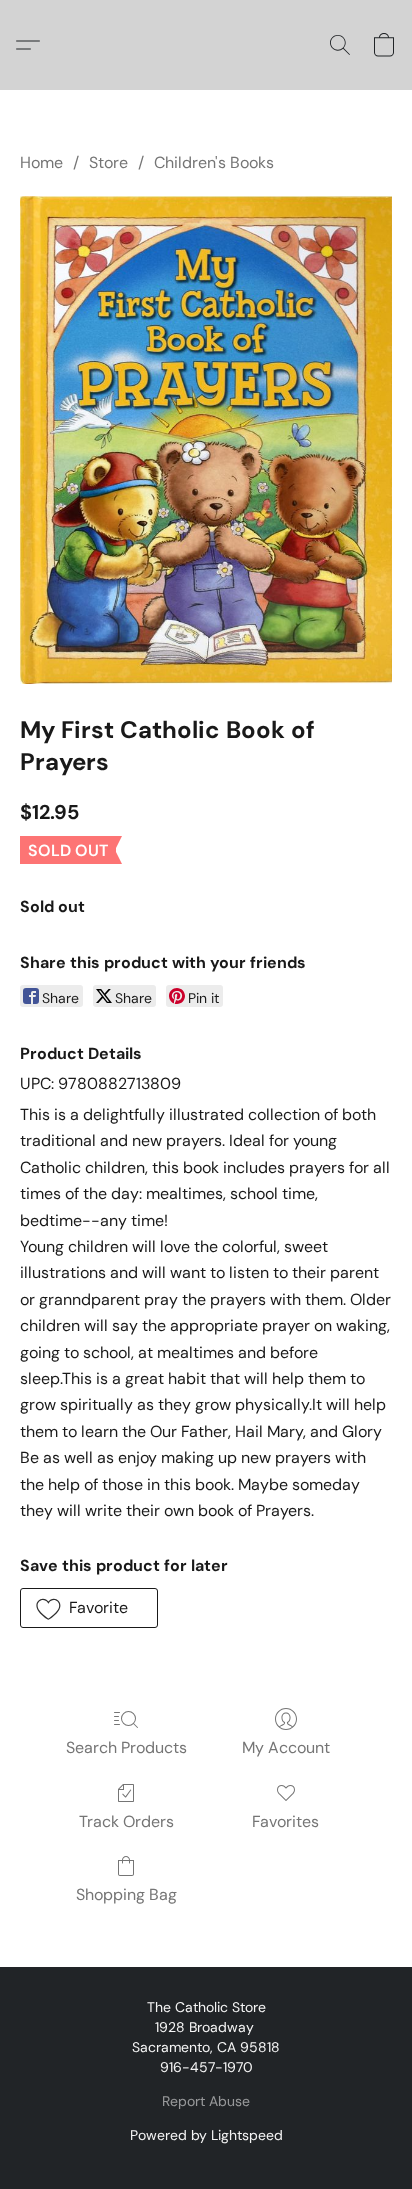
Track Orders (126, 1821)
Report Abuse (206, 2101)
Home (41, 162)
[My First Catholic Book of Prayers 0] (206, 440)
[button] (33, 45)
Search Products (126, 1747)
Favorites (285, 1821)
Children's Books (214, 162)
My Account (286, 1747)
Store (108, 162)
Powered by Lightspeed (206, 2135)
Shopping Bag (126, 1894)
